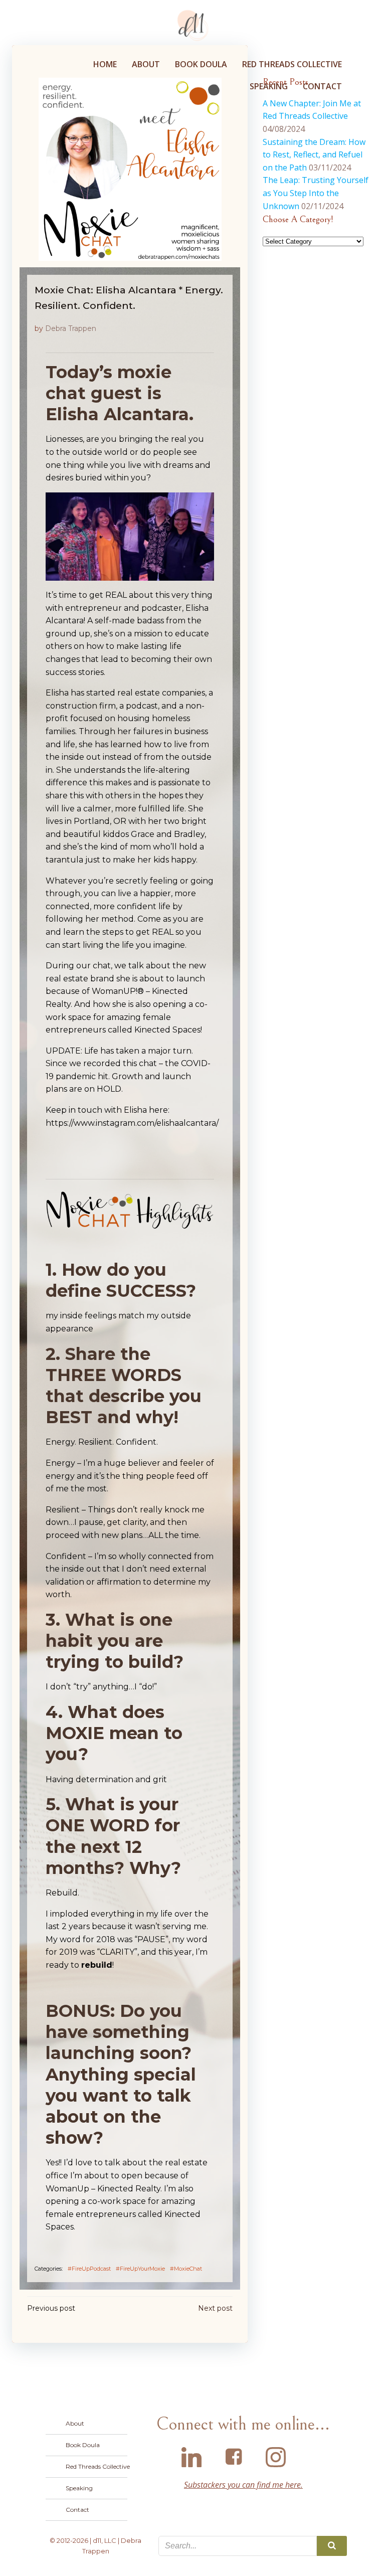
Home (105, 64)
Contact (322, 86)
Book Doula (201, 64)
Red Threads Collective (292, 64)
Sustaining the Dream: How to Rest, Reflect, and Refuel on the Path (314, 155)
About (146, 64)
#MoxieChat (186, 2269)
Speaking (269, 86)
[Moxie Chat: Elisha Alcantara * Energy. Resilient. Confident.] (130, 168)
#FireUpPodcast (89, 2269)
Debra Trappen (71, 328)
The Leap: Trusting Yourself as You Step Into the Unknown (316, 193)
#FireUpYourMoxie (140, 2269)
